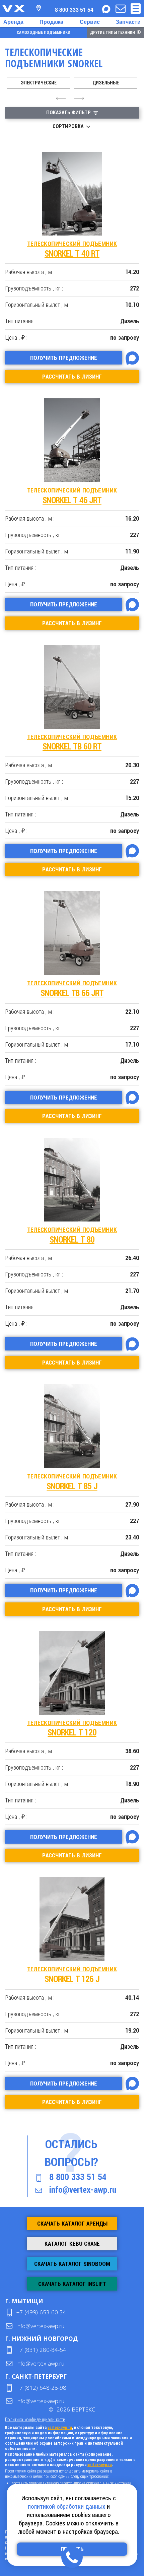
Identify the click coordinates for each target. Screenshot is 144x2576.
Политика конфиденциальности (35, 2419)
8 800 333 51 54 (78, 2177)
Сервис (90, 22)
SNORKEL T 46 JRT (72, 496)
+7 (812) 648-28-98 (41, 2388)
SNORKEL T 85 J (72, 1482)
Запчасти (128, 22)
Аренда (13, 22)
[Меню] (136, 9)
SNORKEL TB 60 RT (72, 743)
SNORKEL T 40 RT (72, 249)
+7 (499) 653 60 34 (41, 2312)
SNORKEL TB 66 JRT (72, 989)
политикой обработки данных (66, 2506)
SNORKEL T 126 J (72, 1975)
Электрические (39, 83)
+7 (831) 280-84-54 (41, 2350)
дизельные (106, 83)
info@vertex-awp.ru (83, 2190)
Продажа (51, 22)
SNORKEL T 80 (72, 1235)
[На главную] (13, 8)
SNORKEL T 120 (72, 1729)
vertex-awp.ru (60, 2428)
